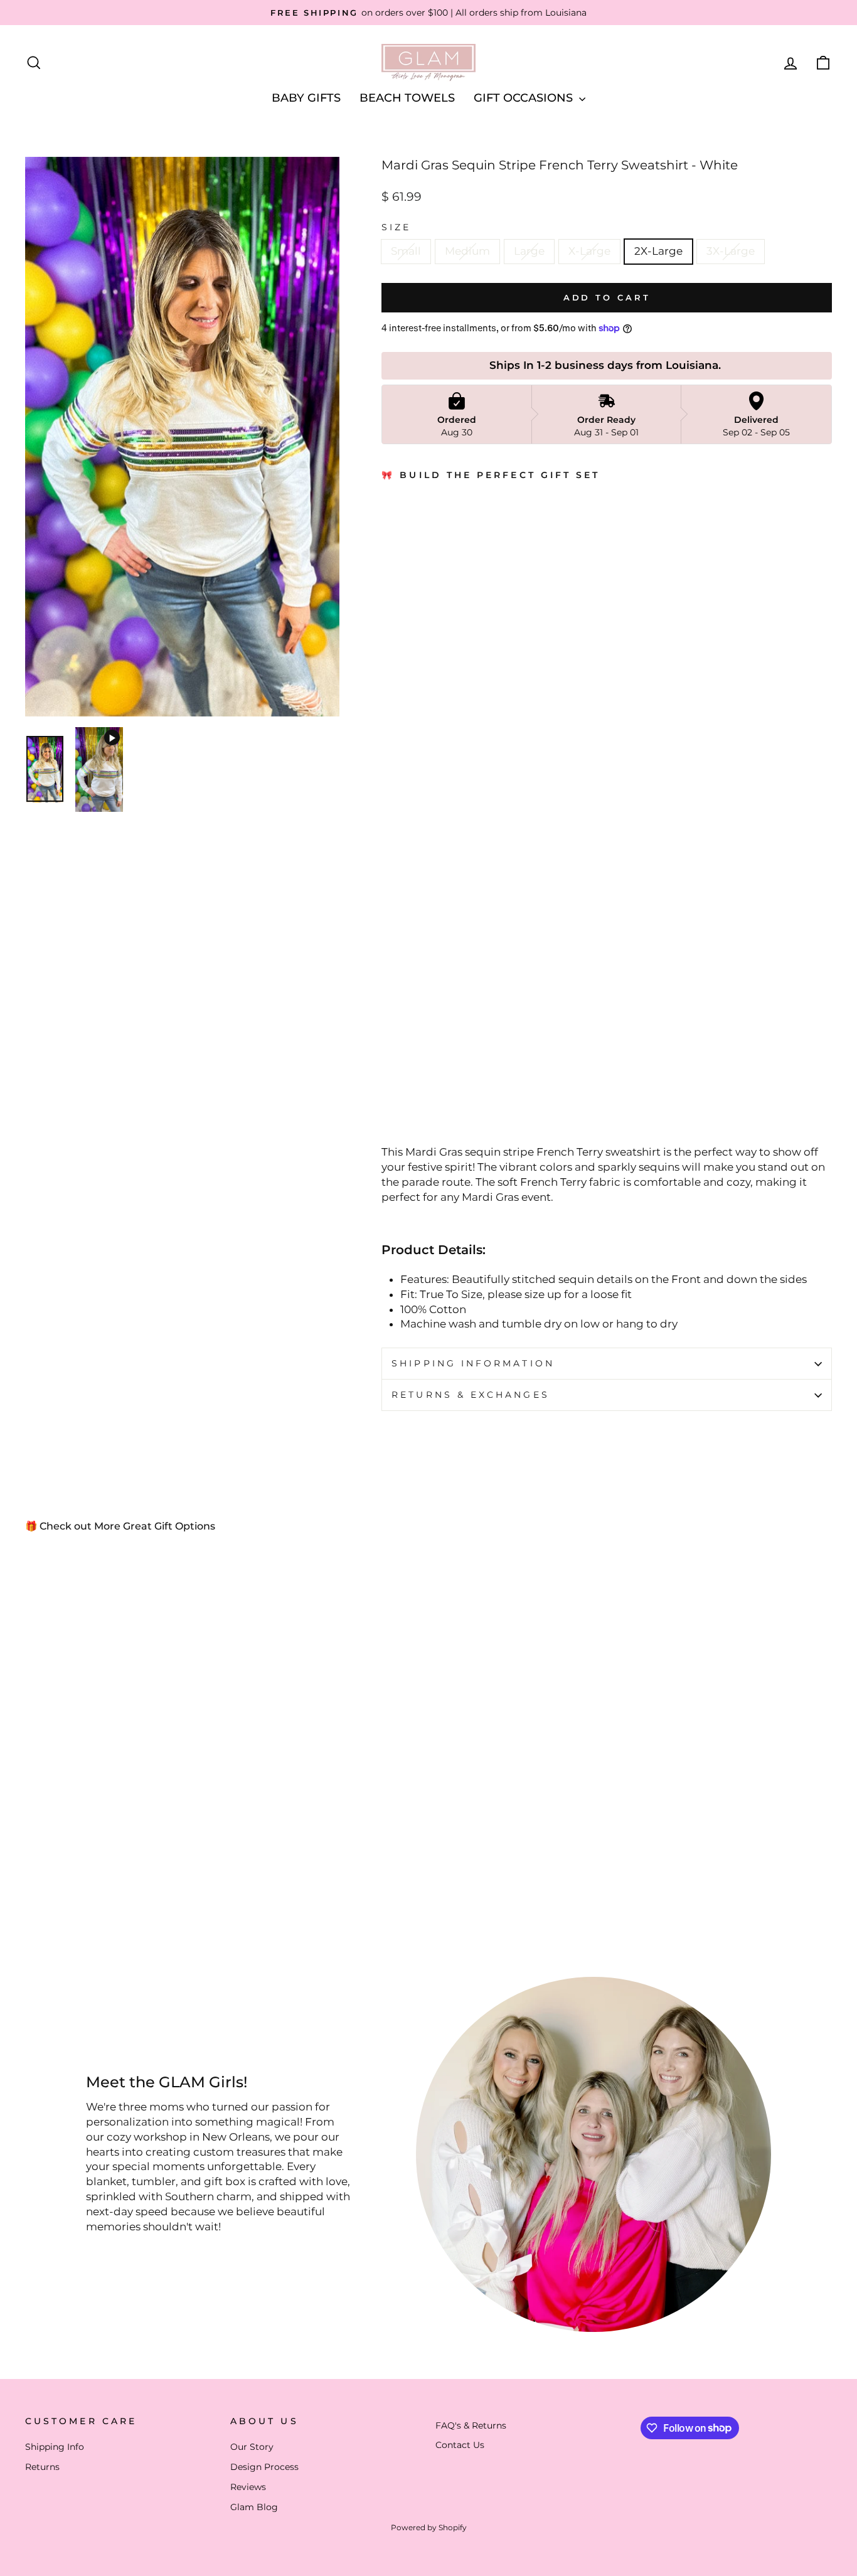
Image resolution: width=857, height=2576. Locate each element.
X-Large (589, 251)
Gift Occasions (525, 98)
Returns (42, 2467)
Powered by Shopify (429, 2527)
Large (529, 251)
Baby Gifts (306, 98)
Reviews (248, 2487)
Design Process (264, 2467)
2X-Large (658, 251)
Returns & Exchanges (471, 1395)
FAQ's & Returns (471, 2425)
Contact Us (460, 2445)
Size (396, 227)
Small (406, 251)
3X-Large (731, 251)
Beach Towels (407, 98)
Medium (467, 251)
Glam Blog (254, 2507)
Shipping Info (55, 2447)
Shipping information (473, 1363)
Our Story (252, 2447)
